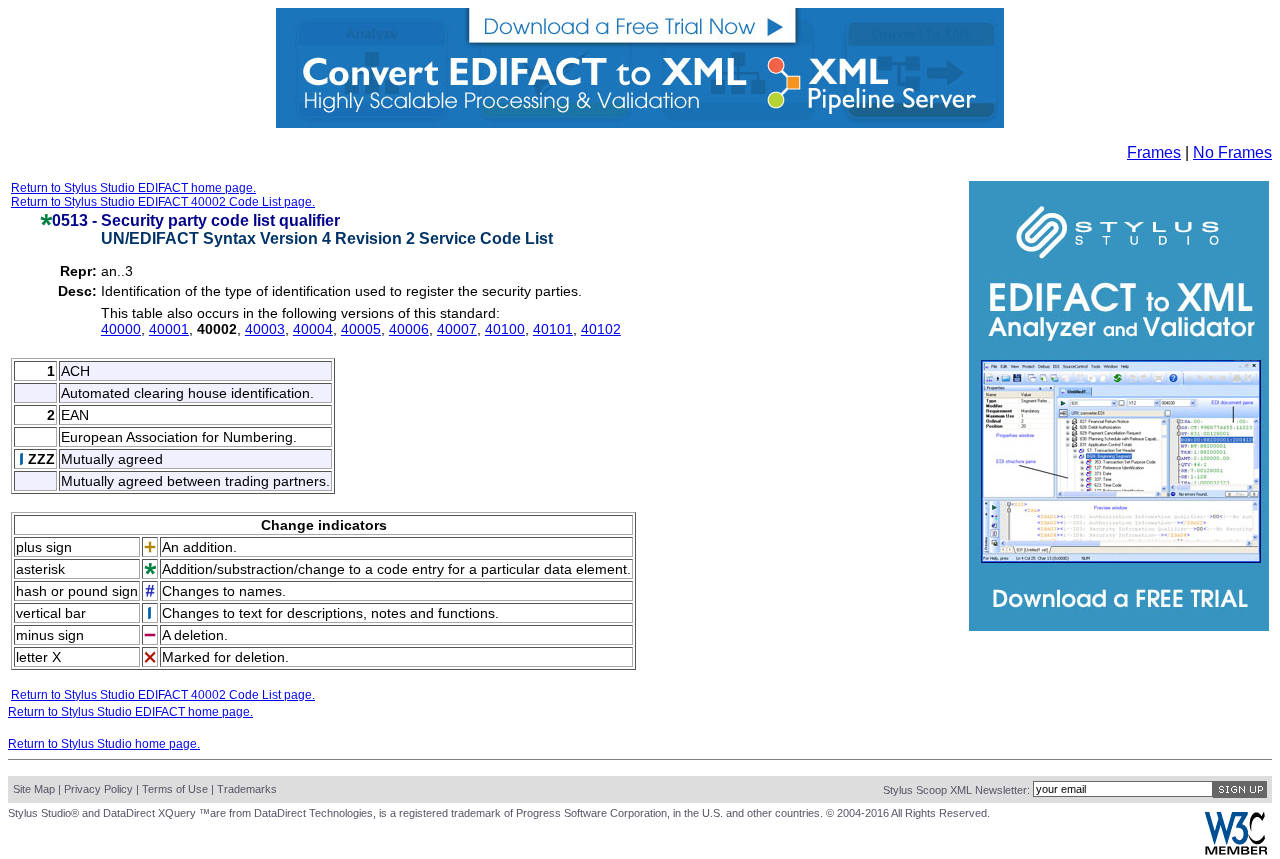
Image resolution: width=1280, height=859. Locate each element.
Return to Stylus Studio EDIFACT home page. (133, 188)
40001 (169, 329)
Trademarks (247, 789)
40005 (361, 329)
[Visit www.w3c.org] (1236, 850)
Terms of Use (175, 789)
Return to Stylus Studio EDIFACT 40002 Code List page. (163, 202)
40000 (121, 329)
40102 (601, 329)
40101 (553, 329)
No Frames (1232, 152)
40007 (457, 329)
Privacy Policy (98, 789)
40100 (505, 329)
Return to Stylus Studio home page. (104, 744)
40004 (313, 329)
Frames (1154, 152)
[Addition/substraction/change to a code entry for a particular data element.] (46, 220)
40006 (409, 329)
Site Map (34, 789)
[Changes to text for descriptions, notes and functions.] (22, 460)
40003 (265, 329)
